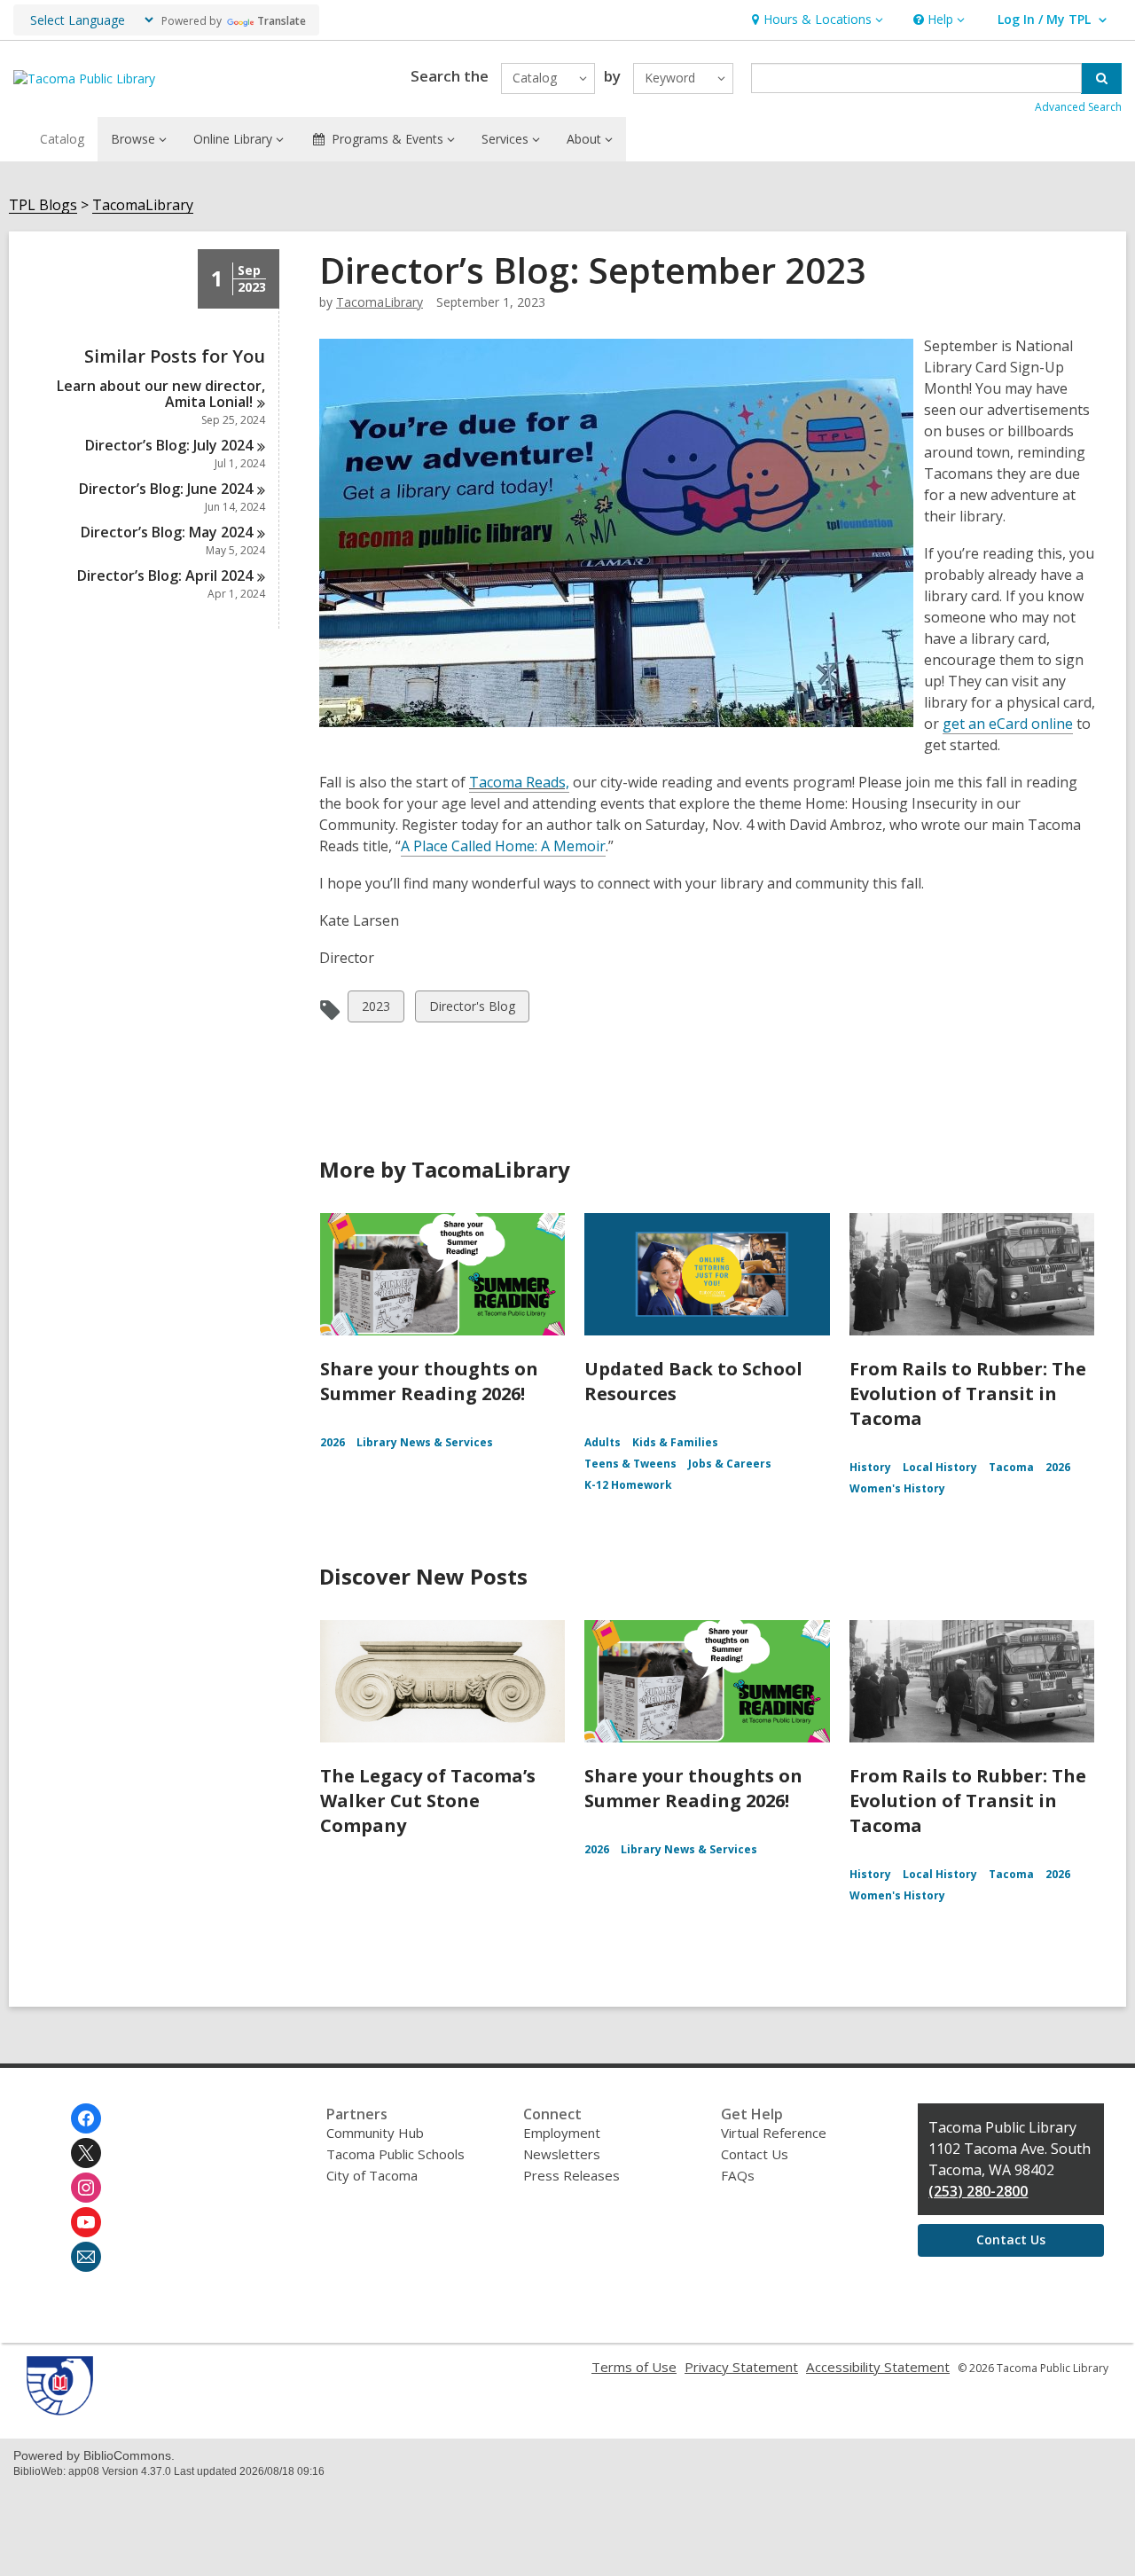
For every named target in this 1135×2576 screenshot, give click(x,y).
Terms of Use (634, 2367)
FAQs (738, 2175)
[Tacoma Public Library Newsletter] (86, 2257)
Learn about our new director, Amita (161, 394)
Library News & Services (425, 1442)
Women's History (897, 1488)
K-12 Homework (628, 1485)
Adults (603, 1442)
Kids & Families (675, 1442)
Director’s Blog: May (167, 532)
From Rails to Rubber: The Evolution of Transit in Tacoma (968, 1394)
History (870, 1467)
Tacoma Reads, (519, 782)
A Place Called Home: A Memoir (503, 846)
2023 (376, 1010)
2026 (333, 1442)
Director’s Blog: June (166, 489)
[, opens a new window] (60, 2410)
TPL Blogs (43, 205)
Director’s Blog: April (165, 575)
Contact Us (755, 2154)
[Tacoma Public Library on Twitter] (86, 2153)
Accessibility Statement (878, 2367)
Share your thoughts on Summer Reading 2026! (429, 1381)
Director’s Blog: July (169, 445)
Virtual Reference (774, 2133)
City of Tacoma (372, 2175)
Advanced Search (1078, 107)
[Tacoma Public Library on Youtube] (86, 2222)
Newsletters (562, 2154)
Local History (940, 1467)
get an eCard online (1008, 724)
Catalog (62, 139)
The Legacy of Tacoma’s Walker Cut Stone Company (428, 1801)
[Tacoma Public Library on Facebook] (86, 2118)
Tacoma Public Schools (395, 2154)
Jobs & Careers (730, 1464)
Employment (562, 2133)
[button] (815, 20)
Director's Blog (472, 1010)
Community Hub (375, 2133)
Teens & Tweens (630, 1464)
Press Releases (571, 2175)
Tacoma (1011, 1467)
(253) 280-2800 (978, 2191)
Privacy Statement (741, 2367)
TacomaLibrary (143, 205)
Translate (282, 21)
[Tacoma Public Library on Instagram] (86, 2188)
